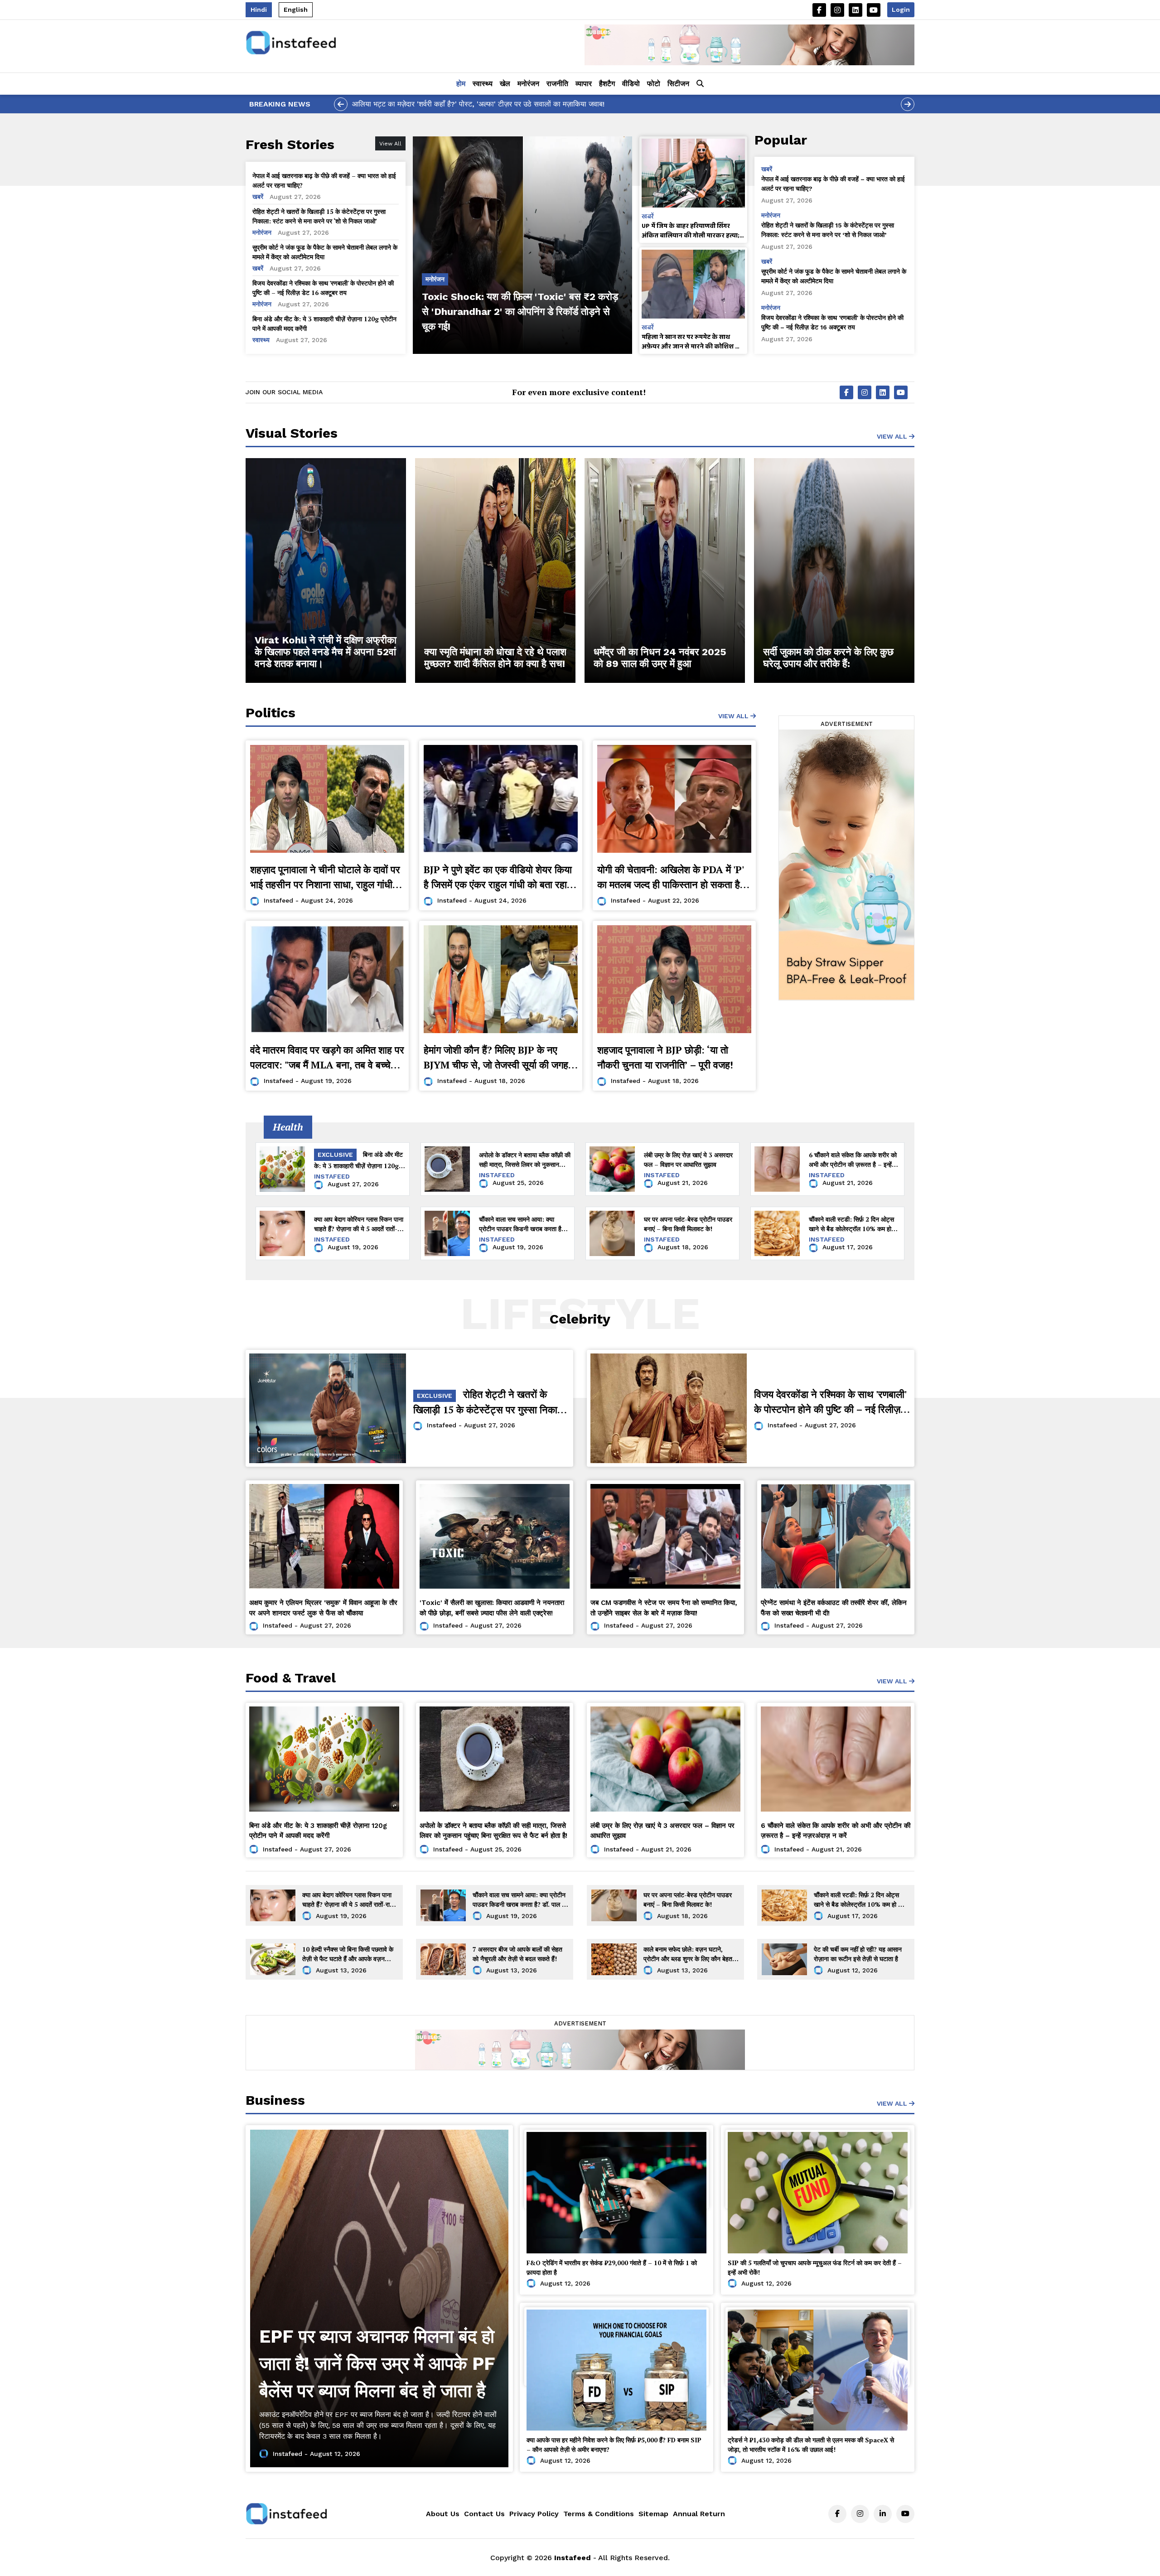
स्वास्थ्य (483, 84)
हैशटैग (607, 84)
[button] (700, 84)
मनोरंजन (528, 84)
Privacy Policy (534, 2514)
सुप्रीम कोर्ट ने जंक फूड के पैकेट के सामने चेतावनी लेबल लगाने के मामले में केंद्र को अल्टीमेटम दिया (325, 252)
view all (734, 716)
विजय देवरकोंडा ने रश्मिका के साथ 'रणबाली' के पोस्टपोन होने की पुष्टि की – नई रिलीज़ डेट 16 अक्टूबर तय (323, 288)
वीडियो (631, 84)
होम (461, 84)
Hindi (259, 10)
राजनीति (557, 84)
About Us (443, 2514)
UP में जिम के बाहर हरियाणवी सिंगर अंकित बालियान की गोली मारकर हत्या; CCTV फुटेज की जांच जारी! (691, 231)
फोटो (654, 84)
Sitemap (653, 2514)
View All (893, 436)
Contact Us (484, 2514)
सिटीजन (678, 84)
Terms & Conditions (599, 2514)
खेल (505, 84)
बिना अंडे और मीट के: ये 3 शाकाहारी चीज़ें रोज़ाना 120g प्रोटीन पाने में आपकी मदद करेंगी (324, 324)
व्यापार (584, 84)
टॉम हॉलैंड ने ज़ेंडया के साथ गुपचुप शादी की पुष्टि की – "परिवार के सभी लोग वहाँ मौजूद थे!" (472, 104)
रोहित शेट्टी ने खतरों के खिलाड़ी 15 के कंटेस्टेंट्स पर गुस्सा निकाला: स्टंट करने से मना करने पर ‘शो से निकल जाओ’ (319, 216)
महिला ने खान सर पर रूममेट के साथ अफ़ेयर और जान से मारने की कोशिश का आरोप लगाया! (692, 342)
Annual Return (699, 2514)
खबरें (259, 197)
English (296, 10)
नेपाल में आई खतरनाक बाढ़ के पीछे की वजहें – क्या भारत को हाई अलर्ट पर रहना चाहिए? (324, 180)
